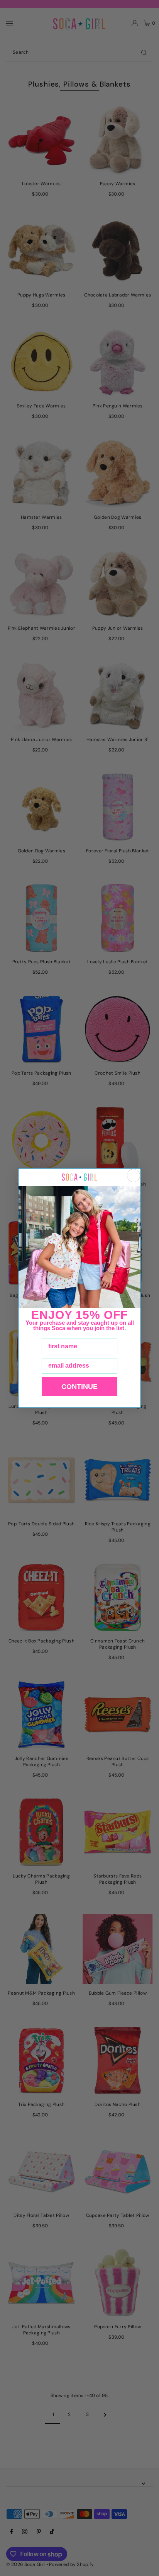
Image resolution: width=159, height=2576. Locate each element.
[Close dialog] (134, 1176)
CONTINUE (79, 1387)
